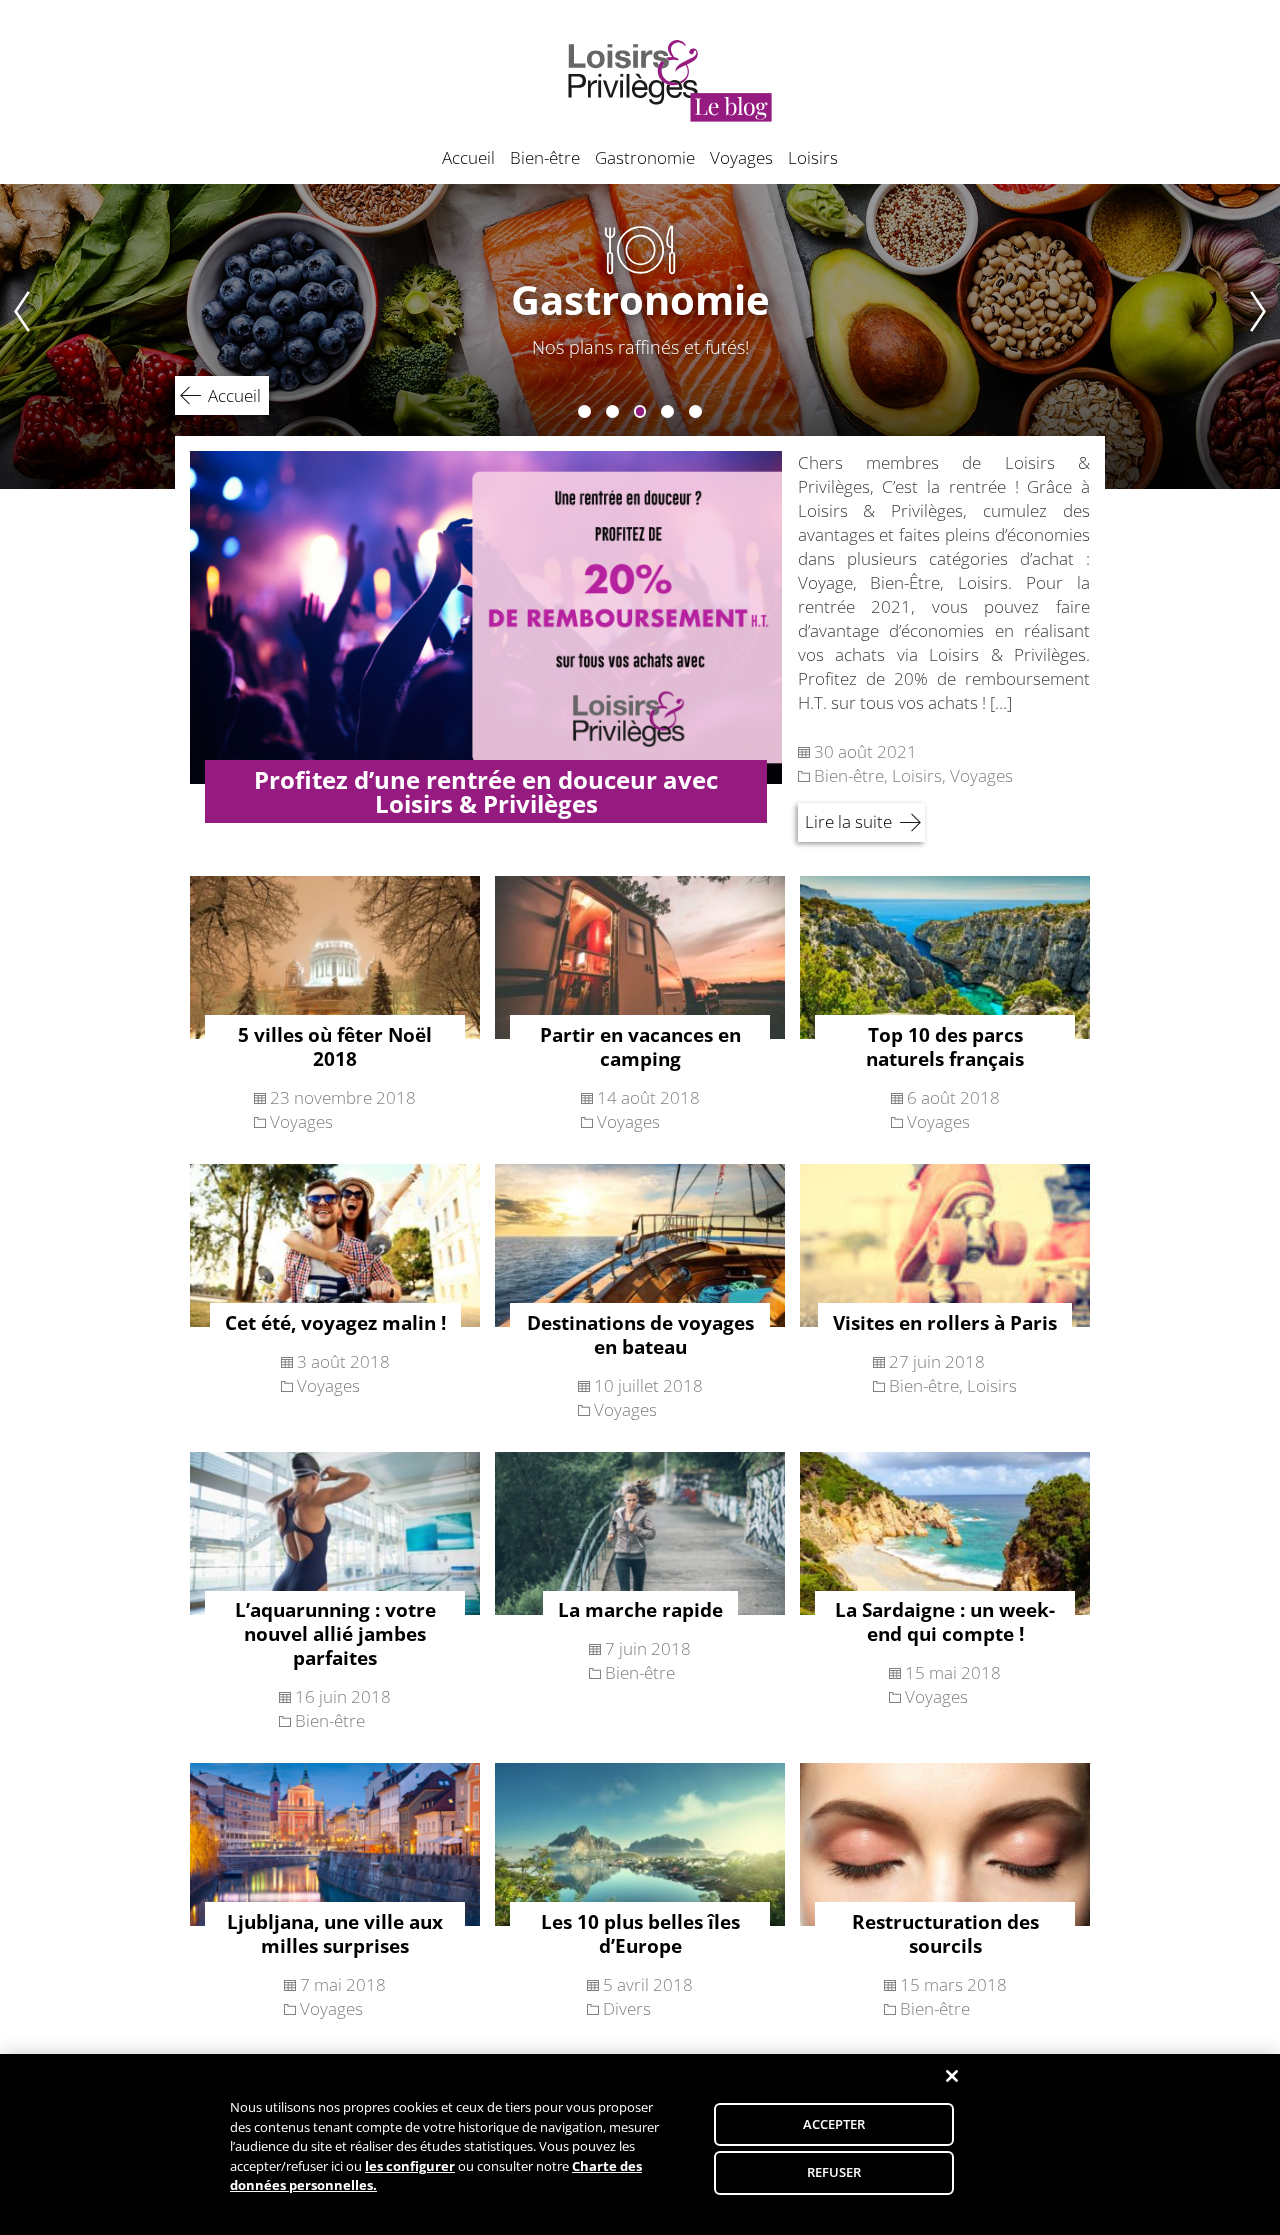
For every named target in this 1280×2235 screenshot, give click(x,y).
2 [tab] (612, 411)
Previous (15, 336)
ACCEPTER (834, 2124)
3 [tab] (640, 411)
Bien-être (545, 157)
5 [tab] (695, 411)
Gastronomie (645, 157)
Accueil (468, 157)
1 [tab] (584, 411)
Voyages (741, 157)
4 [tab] (667, 411)
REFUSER (834, 2172)
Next (1264, 336)
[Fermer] (952, 2076)
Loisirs (813, 157)
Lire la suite (848, 821)
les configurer (410, 2166)
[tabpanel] (640, 336)
